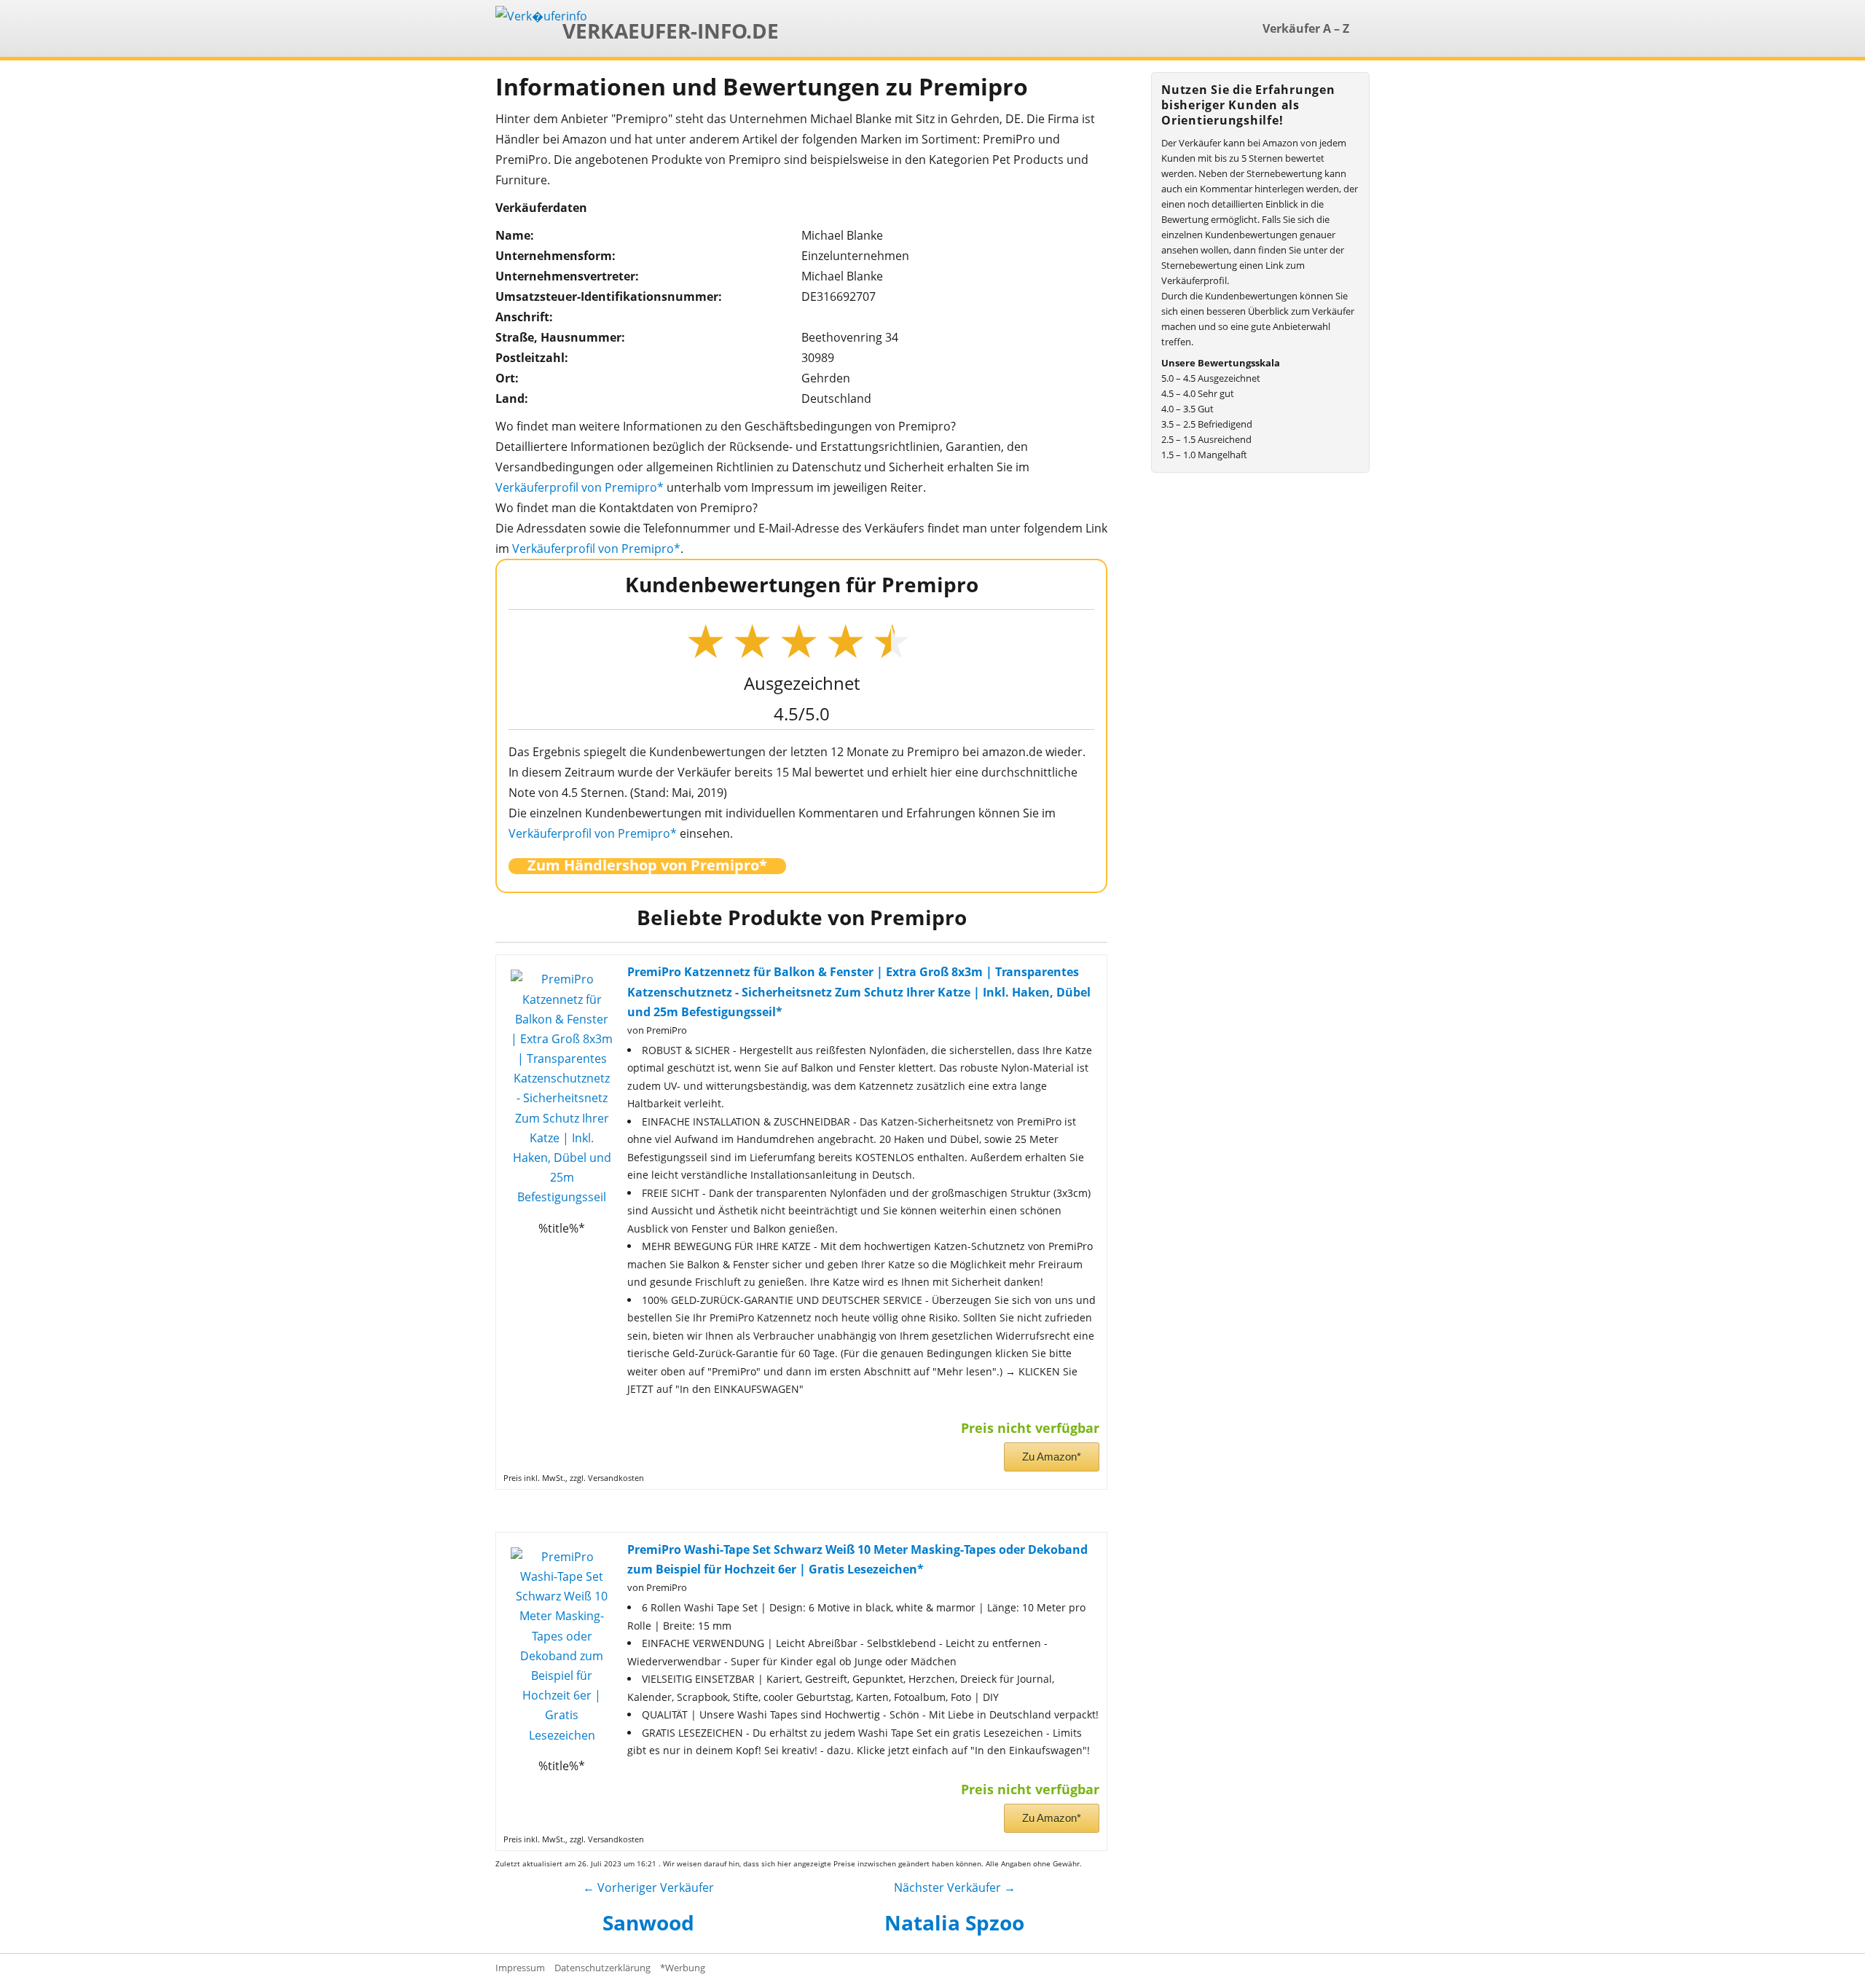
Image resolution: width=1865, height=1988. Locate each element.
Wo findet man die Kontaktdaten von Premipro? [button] (627, 508)
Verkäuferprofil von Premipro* (580, 487)
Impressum (520, 1968)
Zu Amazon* (1052, 1457)
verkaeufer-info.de (671, 31)
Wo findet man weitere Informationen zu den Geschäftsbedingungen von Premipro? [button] (726, 426)
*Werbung (683, 1968)
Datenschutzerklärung (602, 1968)
